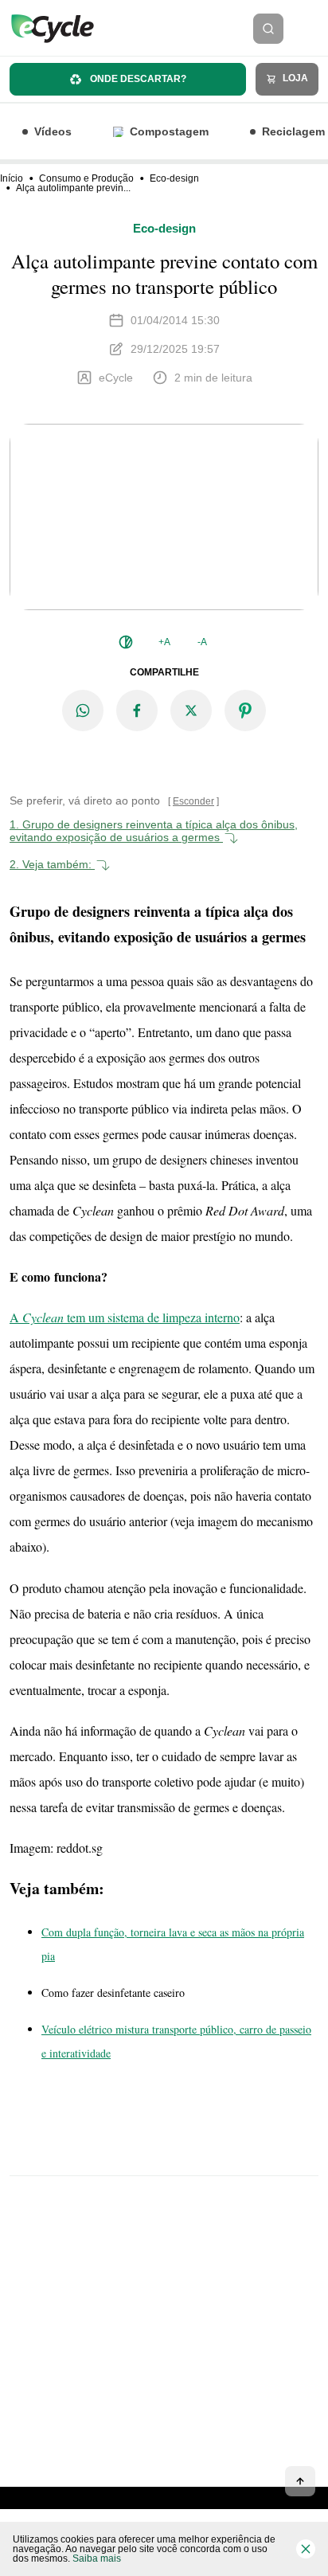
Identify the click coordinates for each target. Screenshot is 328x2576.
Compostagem (169, 131)
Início (12, 178)
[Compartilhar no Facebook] (137, 711)
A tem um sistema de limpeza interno (125, 1317)
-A (202, 642)
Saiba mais (97, 2558)
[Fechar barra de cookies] (306, 2549)
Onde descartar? (137, 79)
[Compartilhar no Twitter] (191, 711)
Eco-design (174, 178)
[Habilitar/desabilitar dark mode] (126, 642)
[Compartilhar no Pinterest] (245, 711)
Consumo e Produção (86, 178)
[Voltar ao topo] (300, 2481)
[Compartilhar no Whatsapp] (83, 711)
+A (164, 642)
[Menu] (310, 29)
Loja (294, 78)
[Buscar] (268, 29)
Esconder (193, 801)
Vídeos (53, 131)
